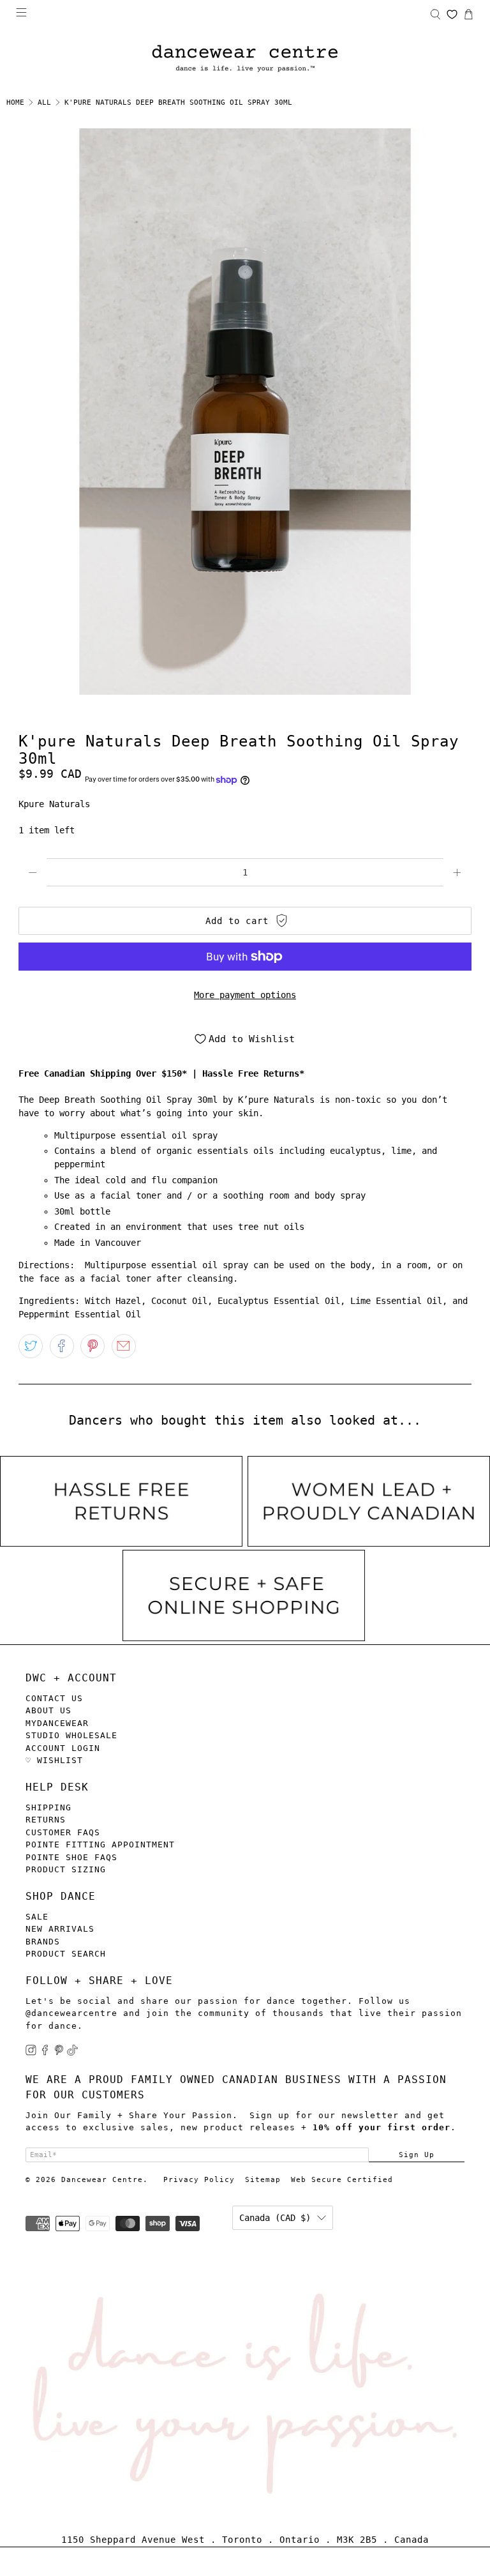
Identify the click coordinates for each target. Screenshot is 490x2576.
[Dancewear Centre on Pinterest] (59, 2053)
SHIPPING (48, 1807)
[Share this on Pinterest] (93, 1346)
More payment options (245, 995)
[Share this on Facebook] (62, 1346)
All (44, 102)
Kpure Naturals (54, 804)
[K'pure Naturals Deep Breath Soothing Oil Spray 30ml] (245, 412)
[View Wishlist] (452, 14)
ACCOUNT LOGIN (63, 1748)
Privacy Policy (199, 2180)
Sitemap (263, 2180)
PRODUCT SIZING (66, 1869)
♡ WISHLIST (54, 1760)
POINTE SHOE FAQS (71, 1857)
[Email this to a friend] (124, 1346)
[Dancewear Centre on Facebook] (45, 2053)
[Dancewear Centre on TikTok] (72, 2053)
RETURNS (46, 1820)
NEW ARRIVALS (60, 1929)
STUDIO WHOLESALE (71, 1735)
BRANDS (43, 1942)
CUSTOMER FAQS (63, 1832)
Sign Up (417, 2155)
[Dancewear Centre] (245, 59)
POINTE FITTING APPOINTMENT (100, 1845)
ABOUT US (48, 1710)
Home (15, 102)
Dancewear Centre (102, 2180)
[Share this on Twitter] (31, 1346)
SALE (37, 1917)
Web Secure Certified (342, 2180)
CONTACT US (54, 1698)
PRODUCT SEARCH (66, 1954)
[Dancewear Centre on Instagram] (31, 2053)
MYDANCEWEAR (57, 1723)
